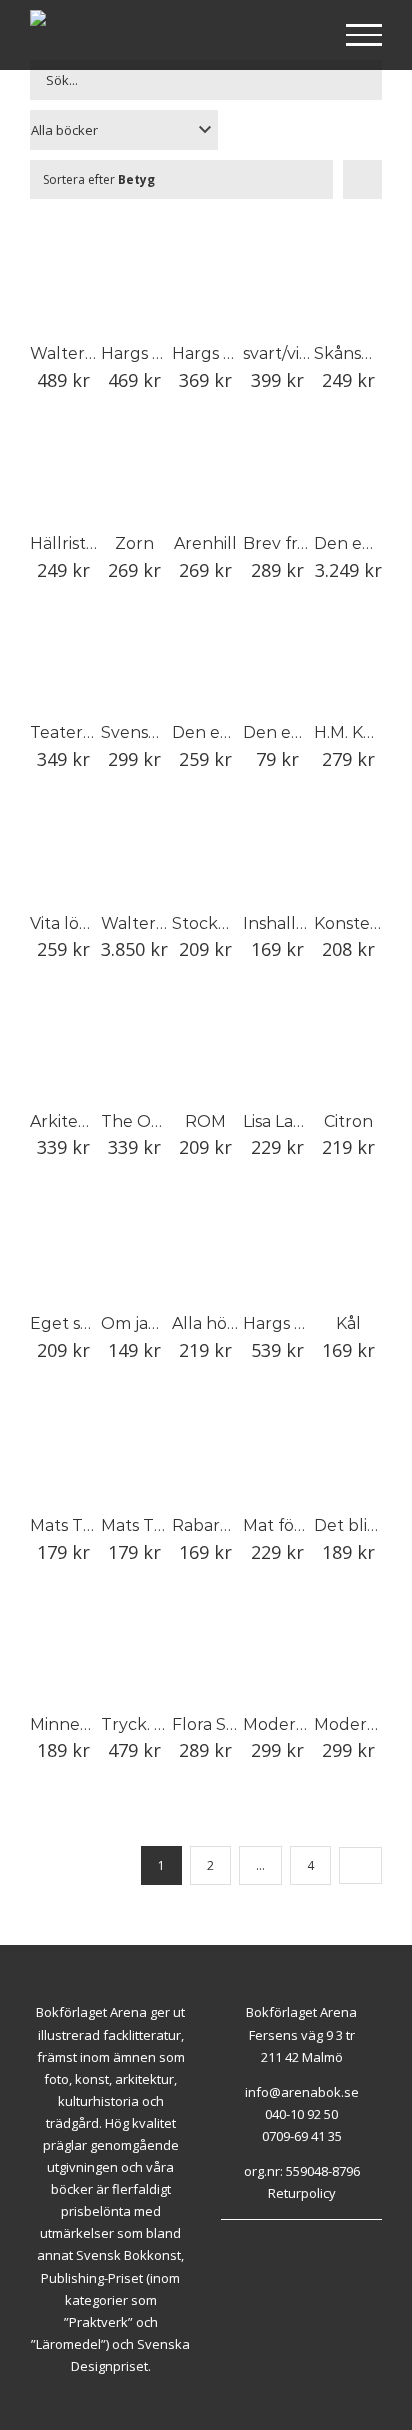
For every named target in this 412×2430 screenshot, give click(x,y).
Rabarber (210, 1525)
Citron (348, 1121)
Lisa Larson (285, 1121)
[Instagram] (249, 2245)
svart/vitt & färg (304, 353)
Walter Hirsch (84, 353)
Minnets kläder (90, 1724)
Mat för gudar (299, 1525)
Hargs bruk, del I (238, 353)
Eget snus (70, 1323)
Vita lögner (74, 923)
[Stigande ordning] (362, 179)
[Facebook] (226, 2245)
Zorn (134, 543)
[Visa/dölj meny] (364, 35)
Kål (348, 1323)
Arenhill (205, 543)
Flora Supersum (236, 1724)
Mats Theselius (89, 1525)
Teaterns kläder (93, 732)
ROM (205, 1121)
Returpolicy (302, 2193)
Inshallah (279, 923)
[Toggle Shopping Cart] (299, 36)
